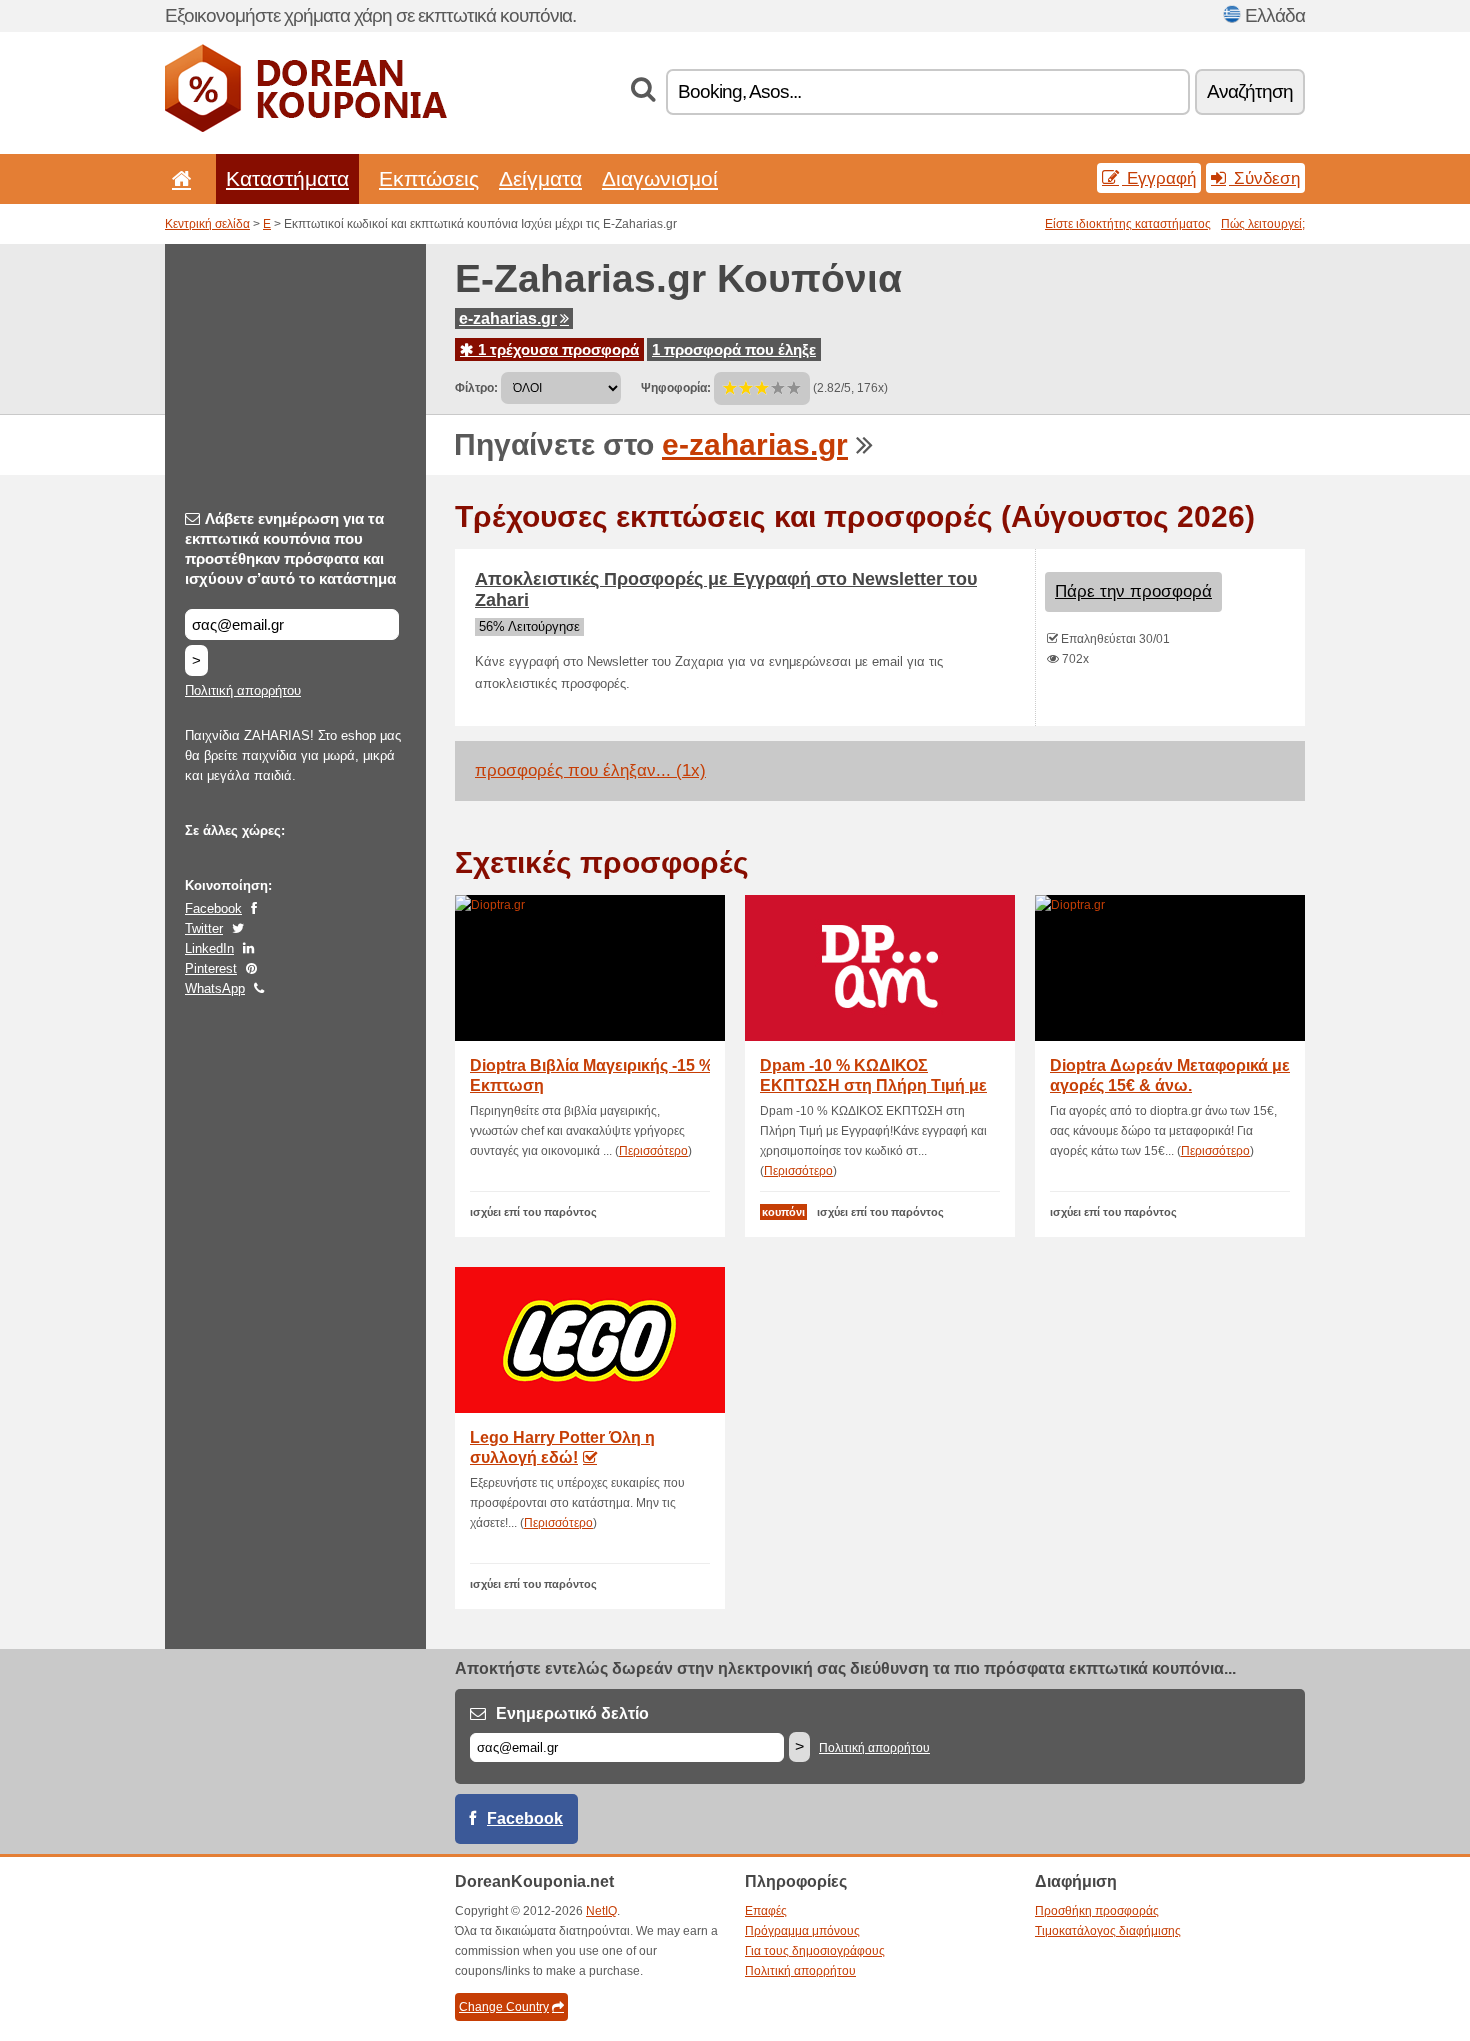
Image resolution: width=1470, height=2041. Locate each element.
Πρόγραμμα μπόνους (802, 1931)
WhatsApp (215, 988)
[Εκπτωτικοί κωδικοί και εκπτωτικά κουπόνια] (306, 128)
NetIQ (601, 1911)
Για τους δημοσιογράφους (815, 1951)
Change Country (504, 2007)
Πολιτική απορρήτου (243, 690)
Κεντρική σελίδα (207, 224)
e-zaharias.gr (508, 318)
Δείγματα (540, 178)
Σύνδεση (1264, 178)
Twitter (204, 928)
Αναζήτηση (1250, 91)
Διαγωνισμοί (660, 178)
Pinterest (211, 968)
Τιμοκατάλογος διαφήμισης (1108, 1931)
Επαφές (766, 1911)
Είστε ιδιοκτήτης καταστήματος (1128, 224)
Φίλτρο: (476, 388)
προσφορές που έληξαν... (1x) (590, 770)
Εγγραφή (1159, 178)
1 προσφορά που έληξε (734, 349)
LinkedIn (209, 948)
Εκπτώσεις (429, 178)
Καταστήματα (287, 178)
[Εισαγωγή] (178, 178)
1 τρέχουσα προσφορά (556, 349)
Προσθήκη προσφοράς (1097, 1911)
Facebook (213, 908)
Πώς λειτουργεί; (1263, 224)
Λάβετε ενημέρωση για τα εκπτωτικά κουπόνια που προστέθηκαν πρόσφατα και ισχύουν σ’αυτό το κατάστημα (290, 548)
